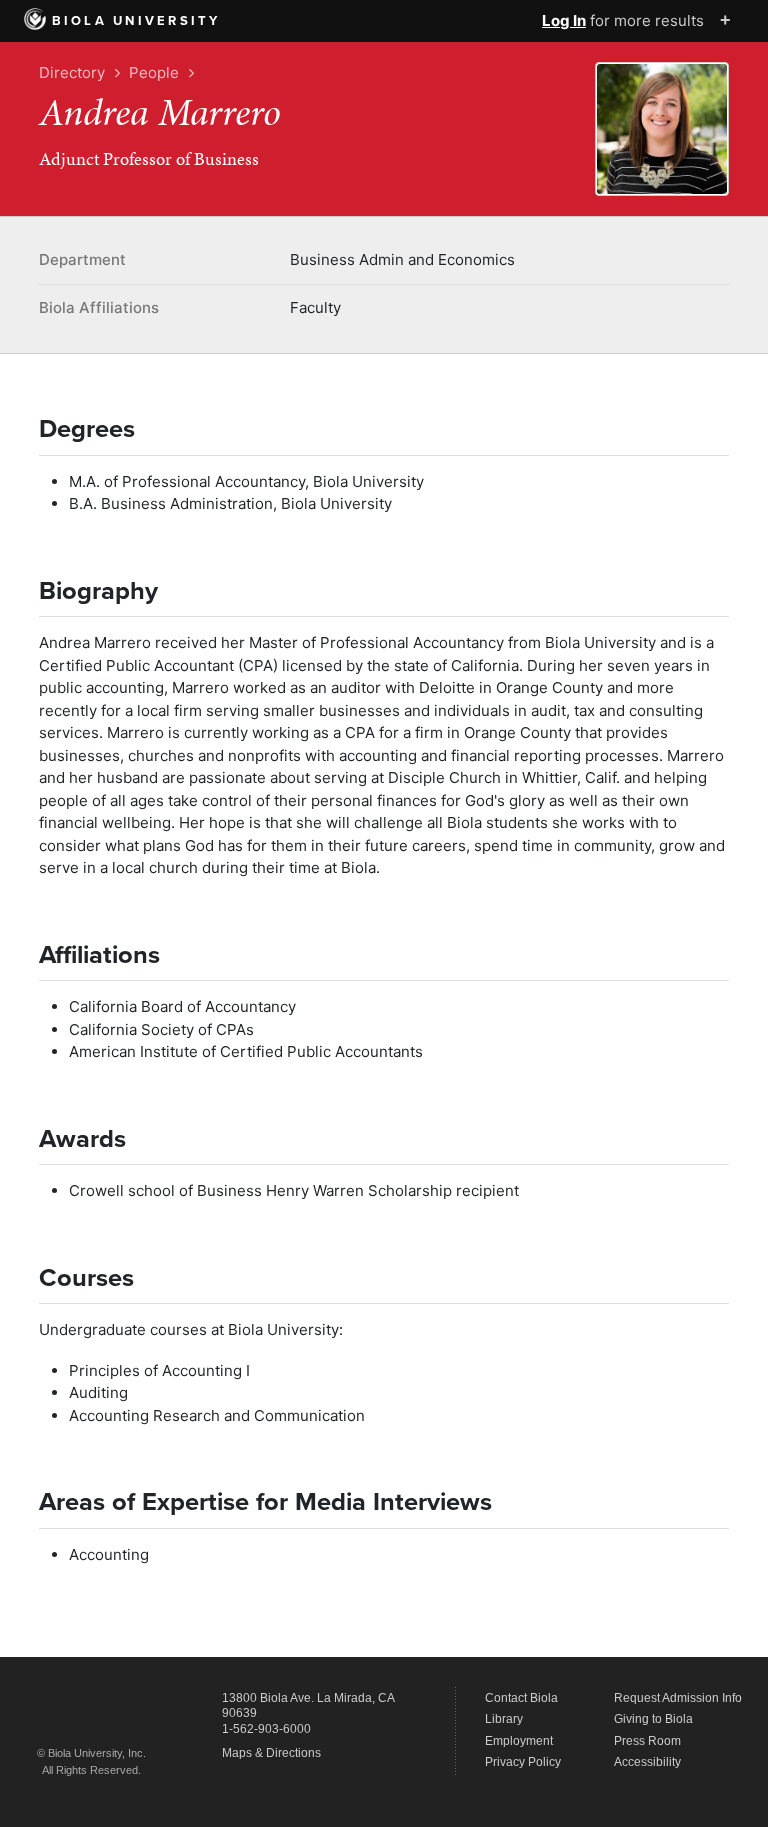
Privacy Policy (523, 1762)
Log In (564, 20)
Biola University (136, 21)
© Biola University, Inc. (91, 1753)
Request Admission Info (678, 1698)
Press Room (647, 1741)
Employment (519, 1741)
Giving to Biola (653, 1719)
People (154, 72)
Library (504, 1719)
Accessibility (647, 1762)
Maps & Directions (271, 1753)
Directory (72, 72)
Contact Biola (521, 1698)
